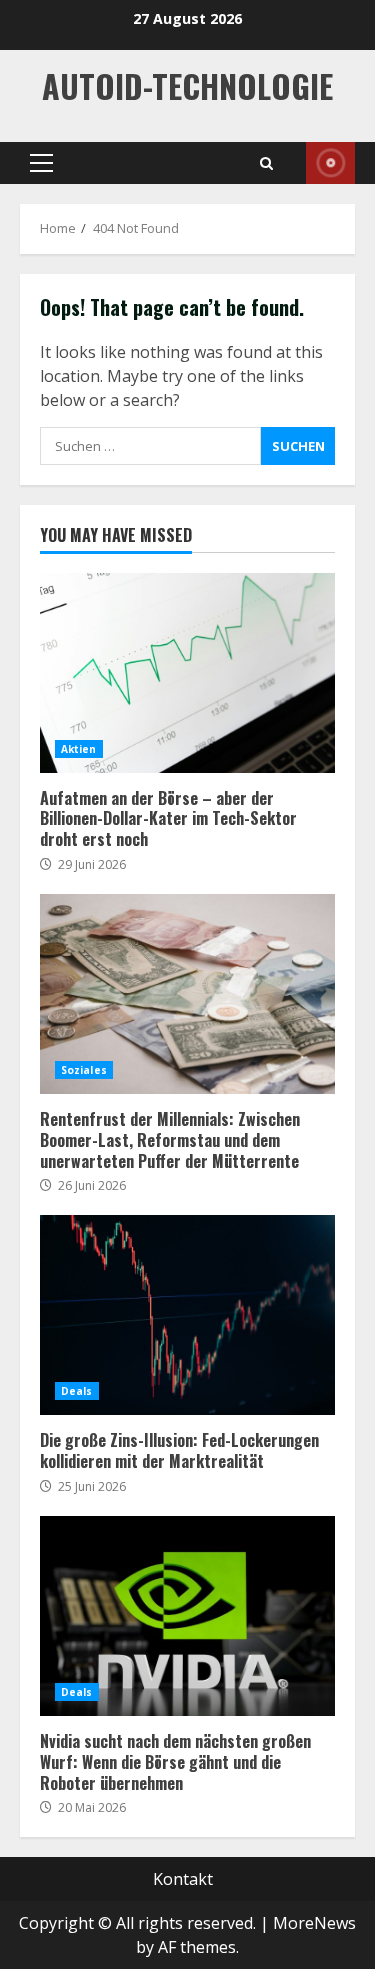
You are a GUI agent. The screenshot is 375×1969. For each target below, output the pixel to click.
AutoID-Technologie (187, 85)
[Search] (266, 163)
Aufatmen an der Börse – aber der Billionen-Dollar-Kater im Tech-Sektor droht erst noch (187, 673)
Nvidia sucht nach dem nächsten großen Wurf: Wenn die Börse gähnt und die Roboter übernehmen (187, 1616)
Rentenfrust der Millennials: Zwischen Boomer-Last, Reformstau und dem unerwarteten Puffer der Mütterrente (187, 994)
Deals (77, 1391)
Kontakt (183, 1879)
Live (330, 163)
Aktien (79, 749)
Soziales (84, 1070)
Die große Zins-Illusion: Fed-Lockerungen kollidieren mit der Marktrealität (187, 1315)
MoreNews (314, 1923)
